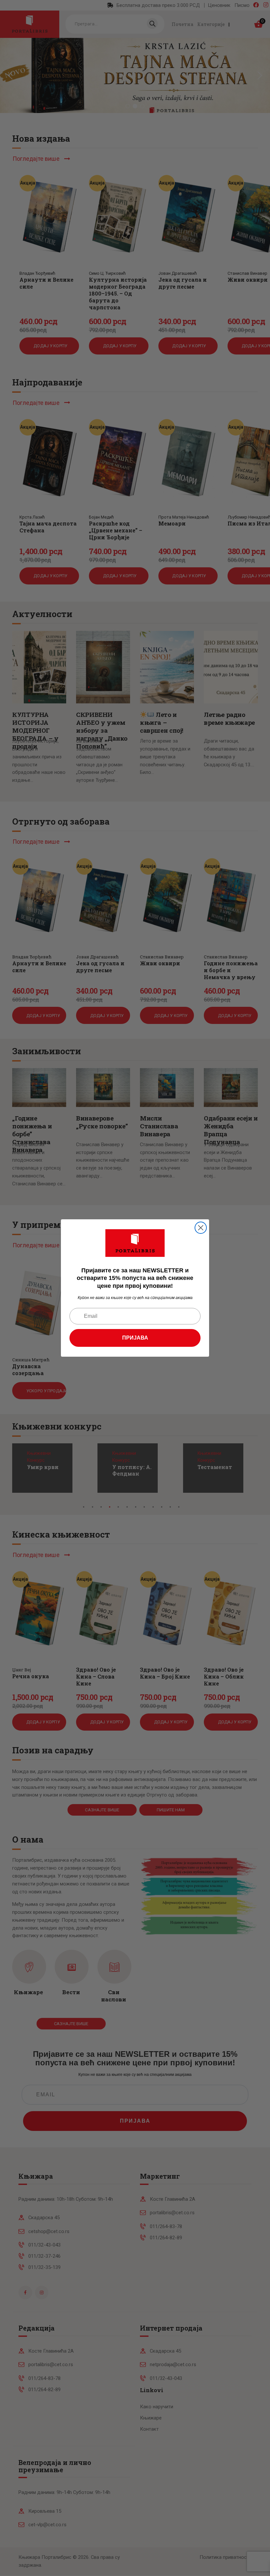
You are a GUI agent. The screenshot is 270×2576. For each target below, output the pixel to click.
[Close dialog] (201, 1228)
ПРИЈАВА (135, 1338)
